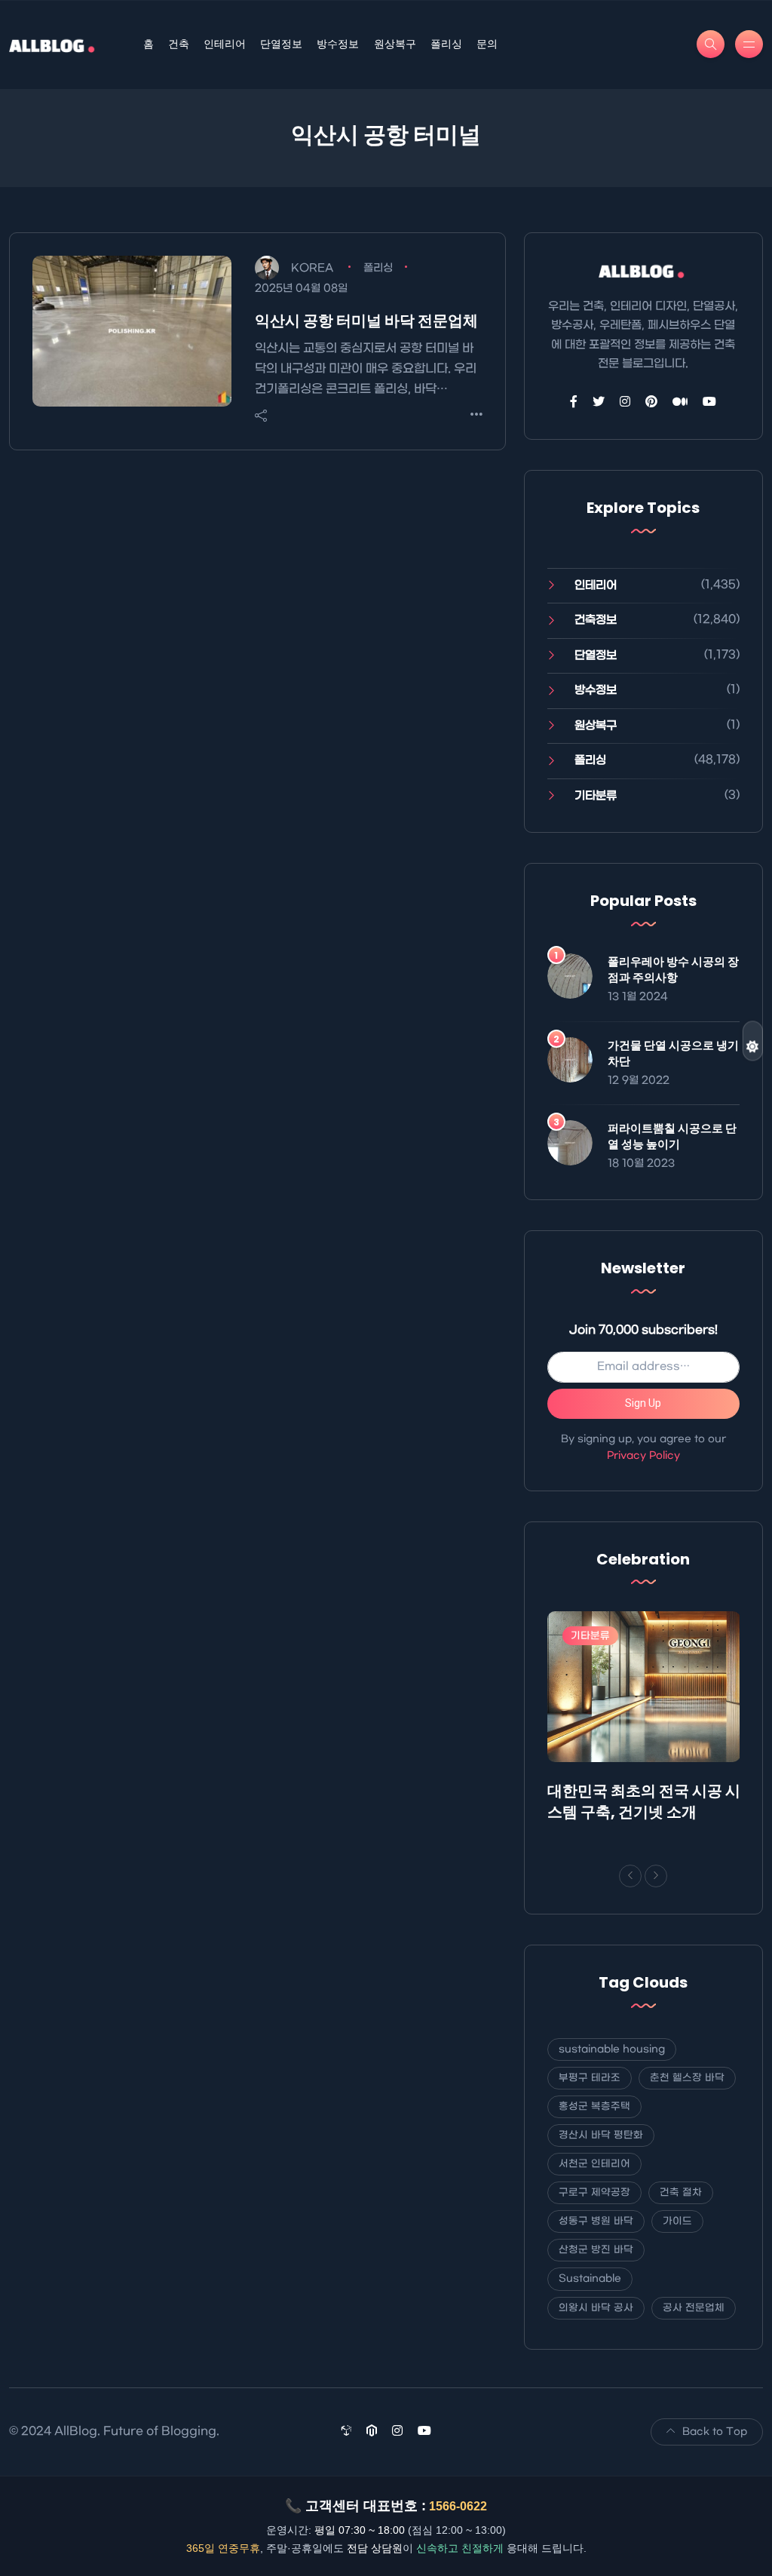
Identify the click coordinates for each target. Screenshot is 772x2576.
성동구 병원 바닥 (596, 2221)
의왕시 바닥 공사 (596, 2308)
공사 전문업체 (694, 2308)
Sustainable (590, 2278)
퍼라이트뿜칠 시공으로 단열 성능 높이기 (672, 1136)
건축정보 (596, 620)
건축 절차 (681, 2192)
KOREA (312, 268)
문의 (487, 44)
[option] (644, 1720)
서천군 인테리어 (594, 2164)
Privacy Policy (643, 1455)
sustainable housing (612, 2049)
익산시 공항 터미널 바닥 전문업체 (366, 321)
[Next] (656, 1876)
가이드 (677, 2221)
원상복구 (395, 44)
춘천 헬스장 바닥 (687, 2078)
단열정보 (281, 44)
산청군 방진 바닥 (596, 2250)
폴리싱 (446, 44)
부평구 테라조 (590, 2078)
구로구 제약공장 (594, 2192)
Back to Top (715, 2432)
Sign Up (643, 1403)
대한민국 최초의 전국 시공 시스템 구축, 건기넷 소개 (644, 1801)
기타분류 (596, 796)
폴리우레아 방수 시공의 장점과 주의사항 (673, 969)
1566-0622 (458, 2506)
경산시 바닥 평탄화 (601, 2135)
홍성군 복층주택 (594, 2106)
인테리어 (225, 44)
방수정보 (338, 44)
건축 (179, 44)
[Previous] (630, 1876)
